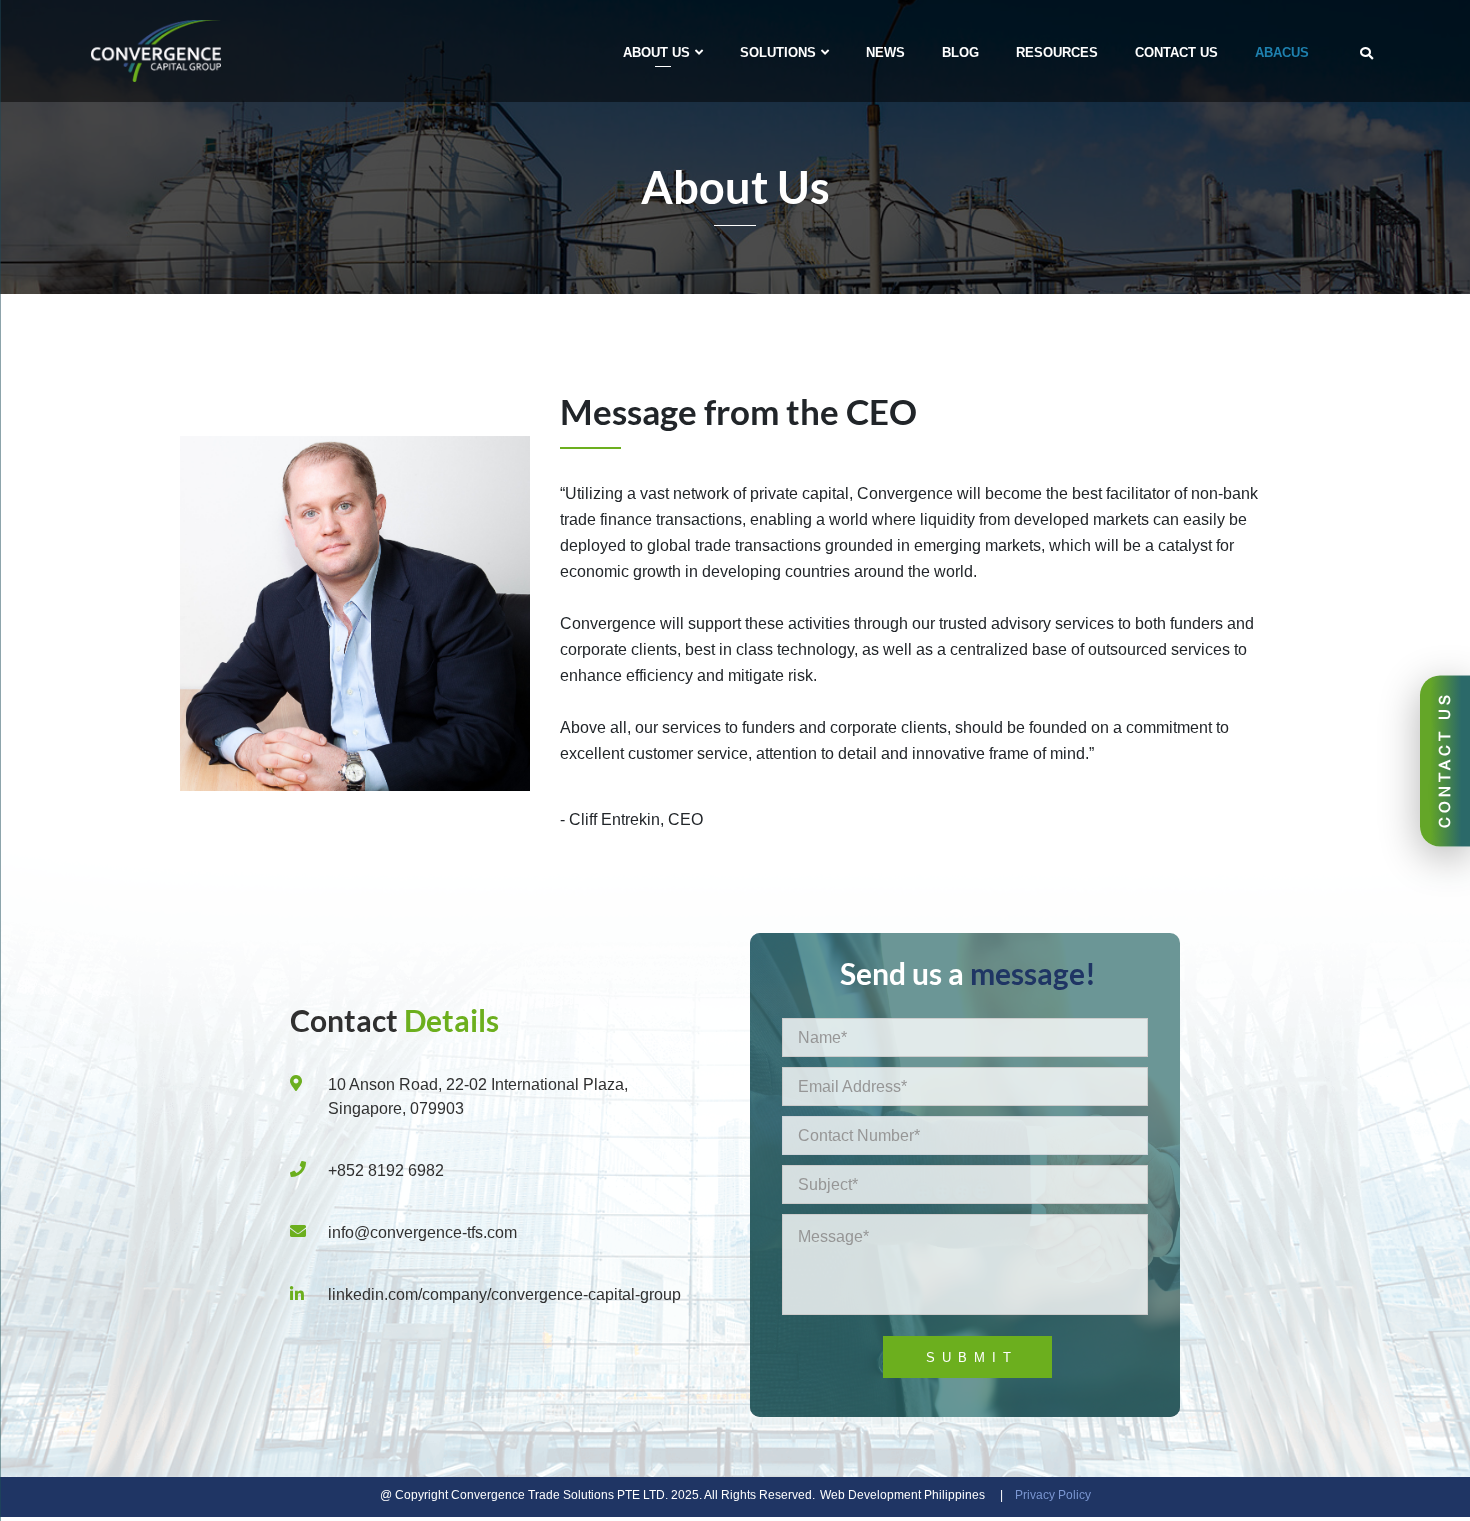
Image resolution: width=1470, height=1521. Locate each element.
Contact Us (1176, 52)
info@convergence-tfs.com (422, 1232)
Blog (960, 52)
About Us (656, 52)
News (885, 52)
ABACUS (1282, 52)
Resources (1057, 52)
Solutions (778, 52)
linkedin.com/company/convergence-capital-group (504, 1294)
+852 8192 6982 (386, 1170)
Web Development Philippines (902, 1495)
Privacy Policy (1053, 1495)
